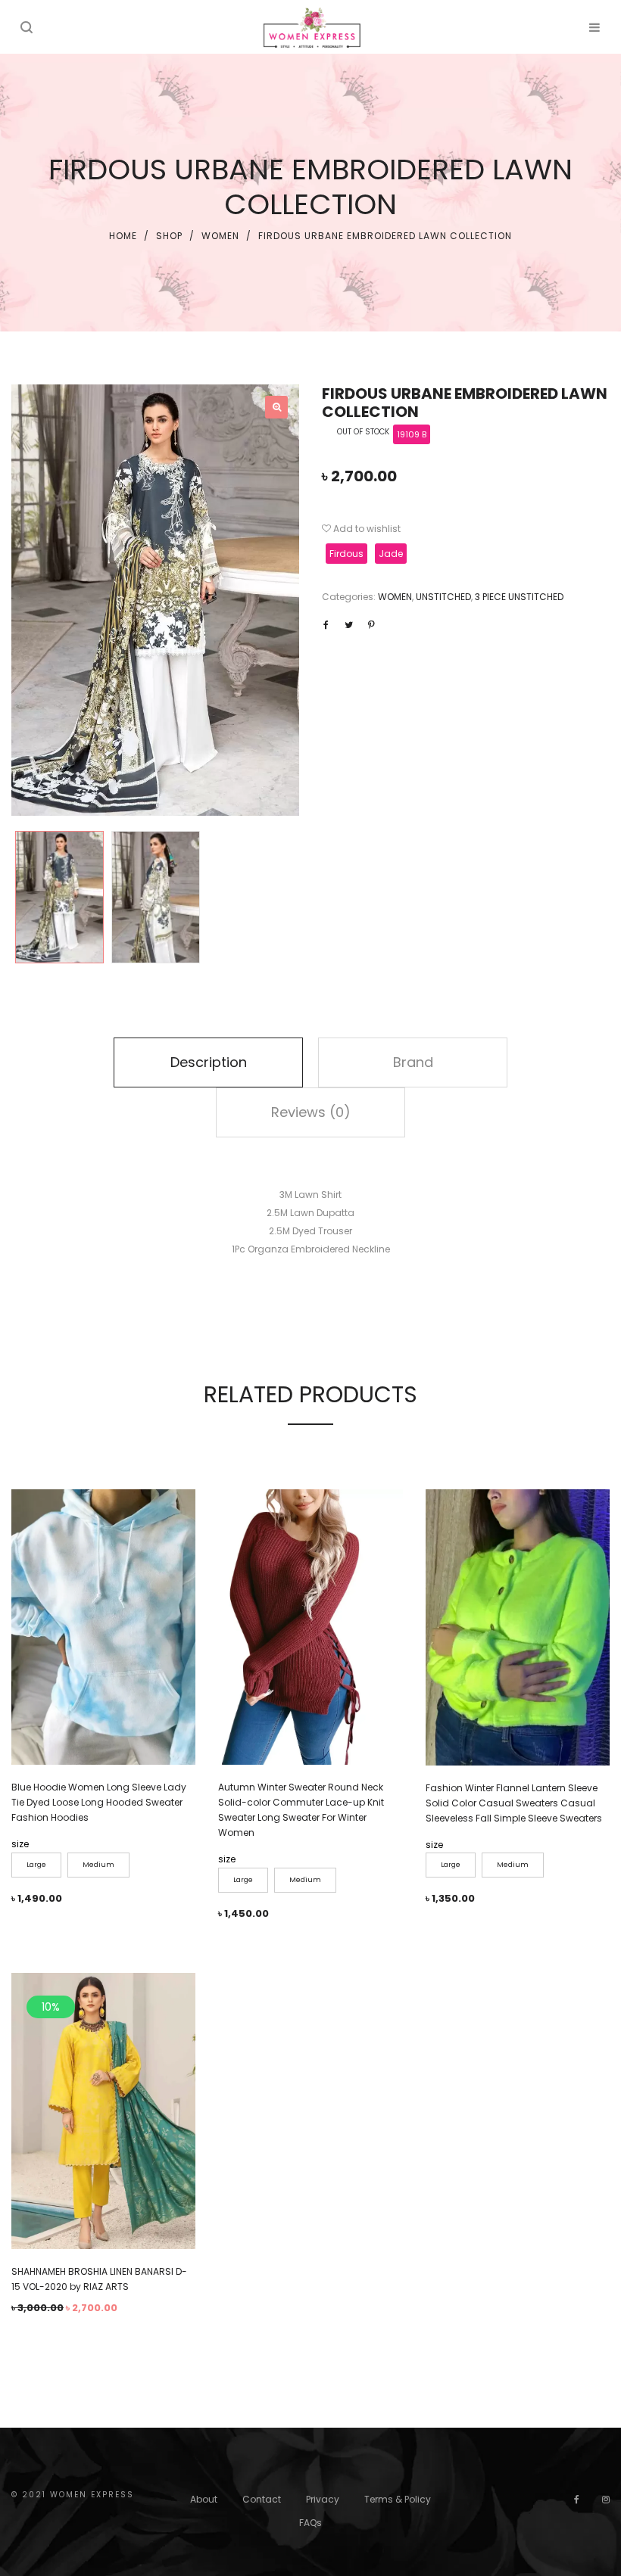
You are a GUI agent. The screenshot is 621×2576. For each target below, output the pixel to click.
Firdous (346, 554)
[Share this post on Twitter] (348, 625)
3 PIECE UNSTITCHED (519, 597)
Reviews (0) (311, 1112)
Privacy (323, 2499)
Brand (413, 1062)
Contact (262, 2499)
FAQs (310, 2523)
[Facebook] (577, 2499)
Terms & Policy (398, 2499)
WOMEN (220, 236)
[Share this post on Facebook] (326, 625)
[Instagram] (606, 2499)
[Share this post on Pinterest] (371, 625)
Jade (391, 554)
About (204, 2499)
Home (123, 236)
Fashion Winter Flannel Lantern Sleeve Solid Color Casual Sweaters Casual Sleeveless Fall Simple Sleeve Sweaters (514, 1803)
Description (209, 1062)
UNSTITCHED (443, 597)
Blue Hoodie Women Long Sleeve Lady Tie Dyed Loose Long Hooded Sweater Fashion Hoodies (99, 1802)
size (20, 1844)
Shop (169, 236)
